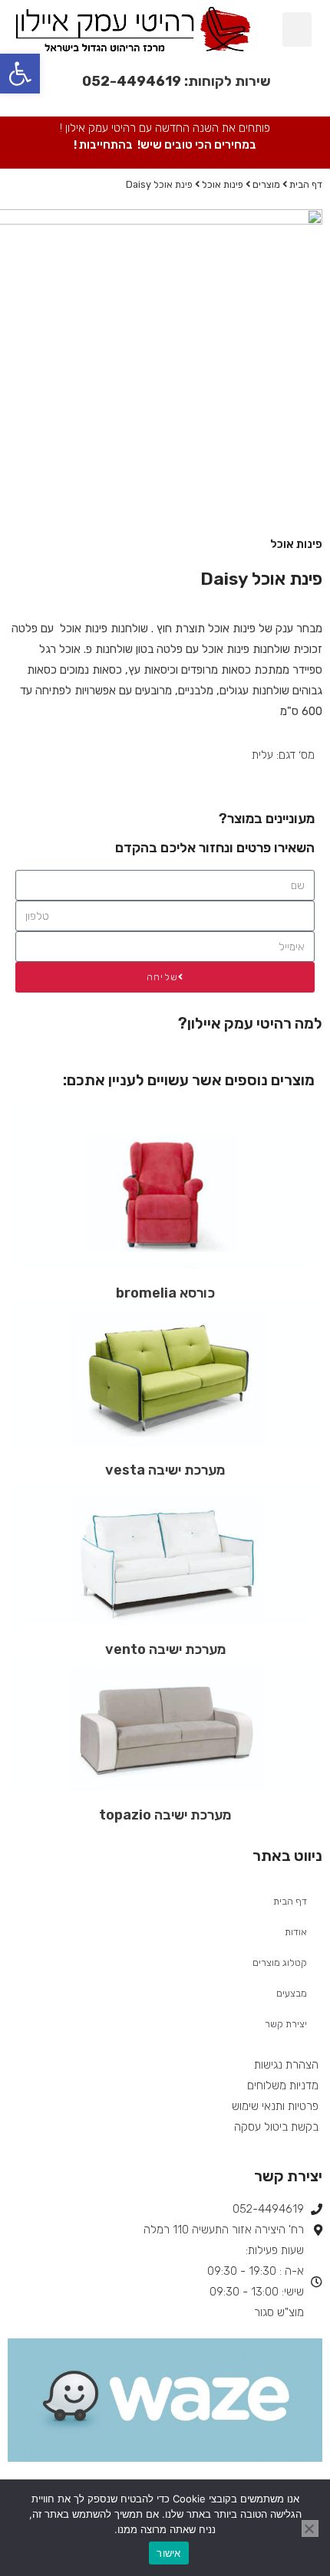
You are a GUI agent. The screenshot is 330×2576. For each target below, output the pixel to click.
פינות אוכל (223, 184)
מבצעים (292, 1993)
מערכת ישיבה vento (165, 1649)
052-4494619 (132, 81)
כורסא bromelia (165, 1293)
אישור (168, 2553)
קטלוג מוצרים (280, 1962)
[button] (297, 30)
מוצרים (266, 184)
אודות (296, 1932)
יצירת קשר (286, 2024)
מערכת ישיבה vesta (165, 1470)
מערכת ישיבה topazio (165, 1815)
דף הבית (306, 184)
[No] (310, 2528)
